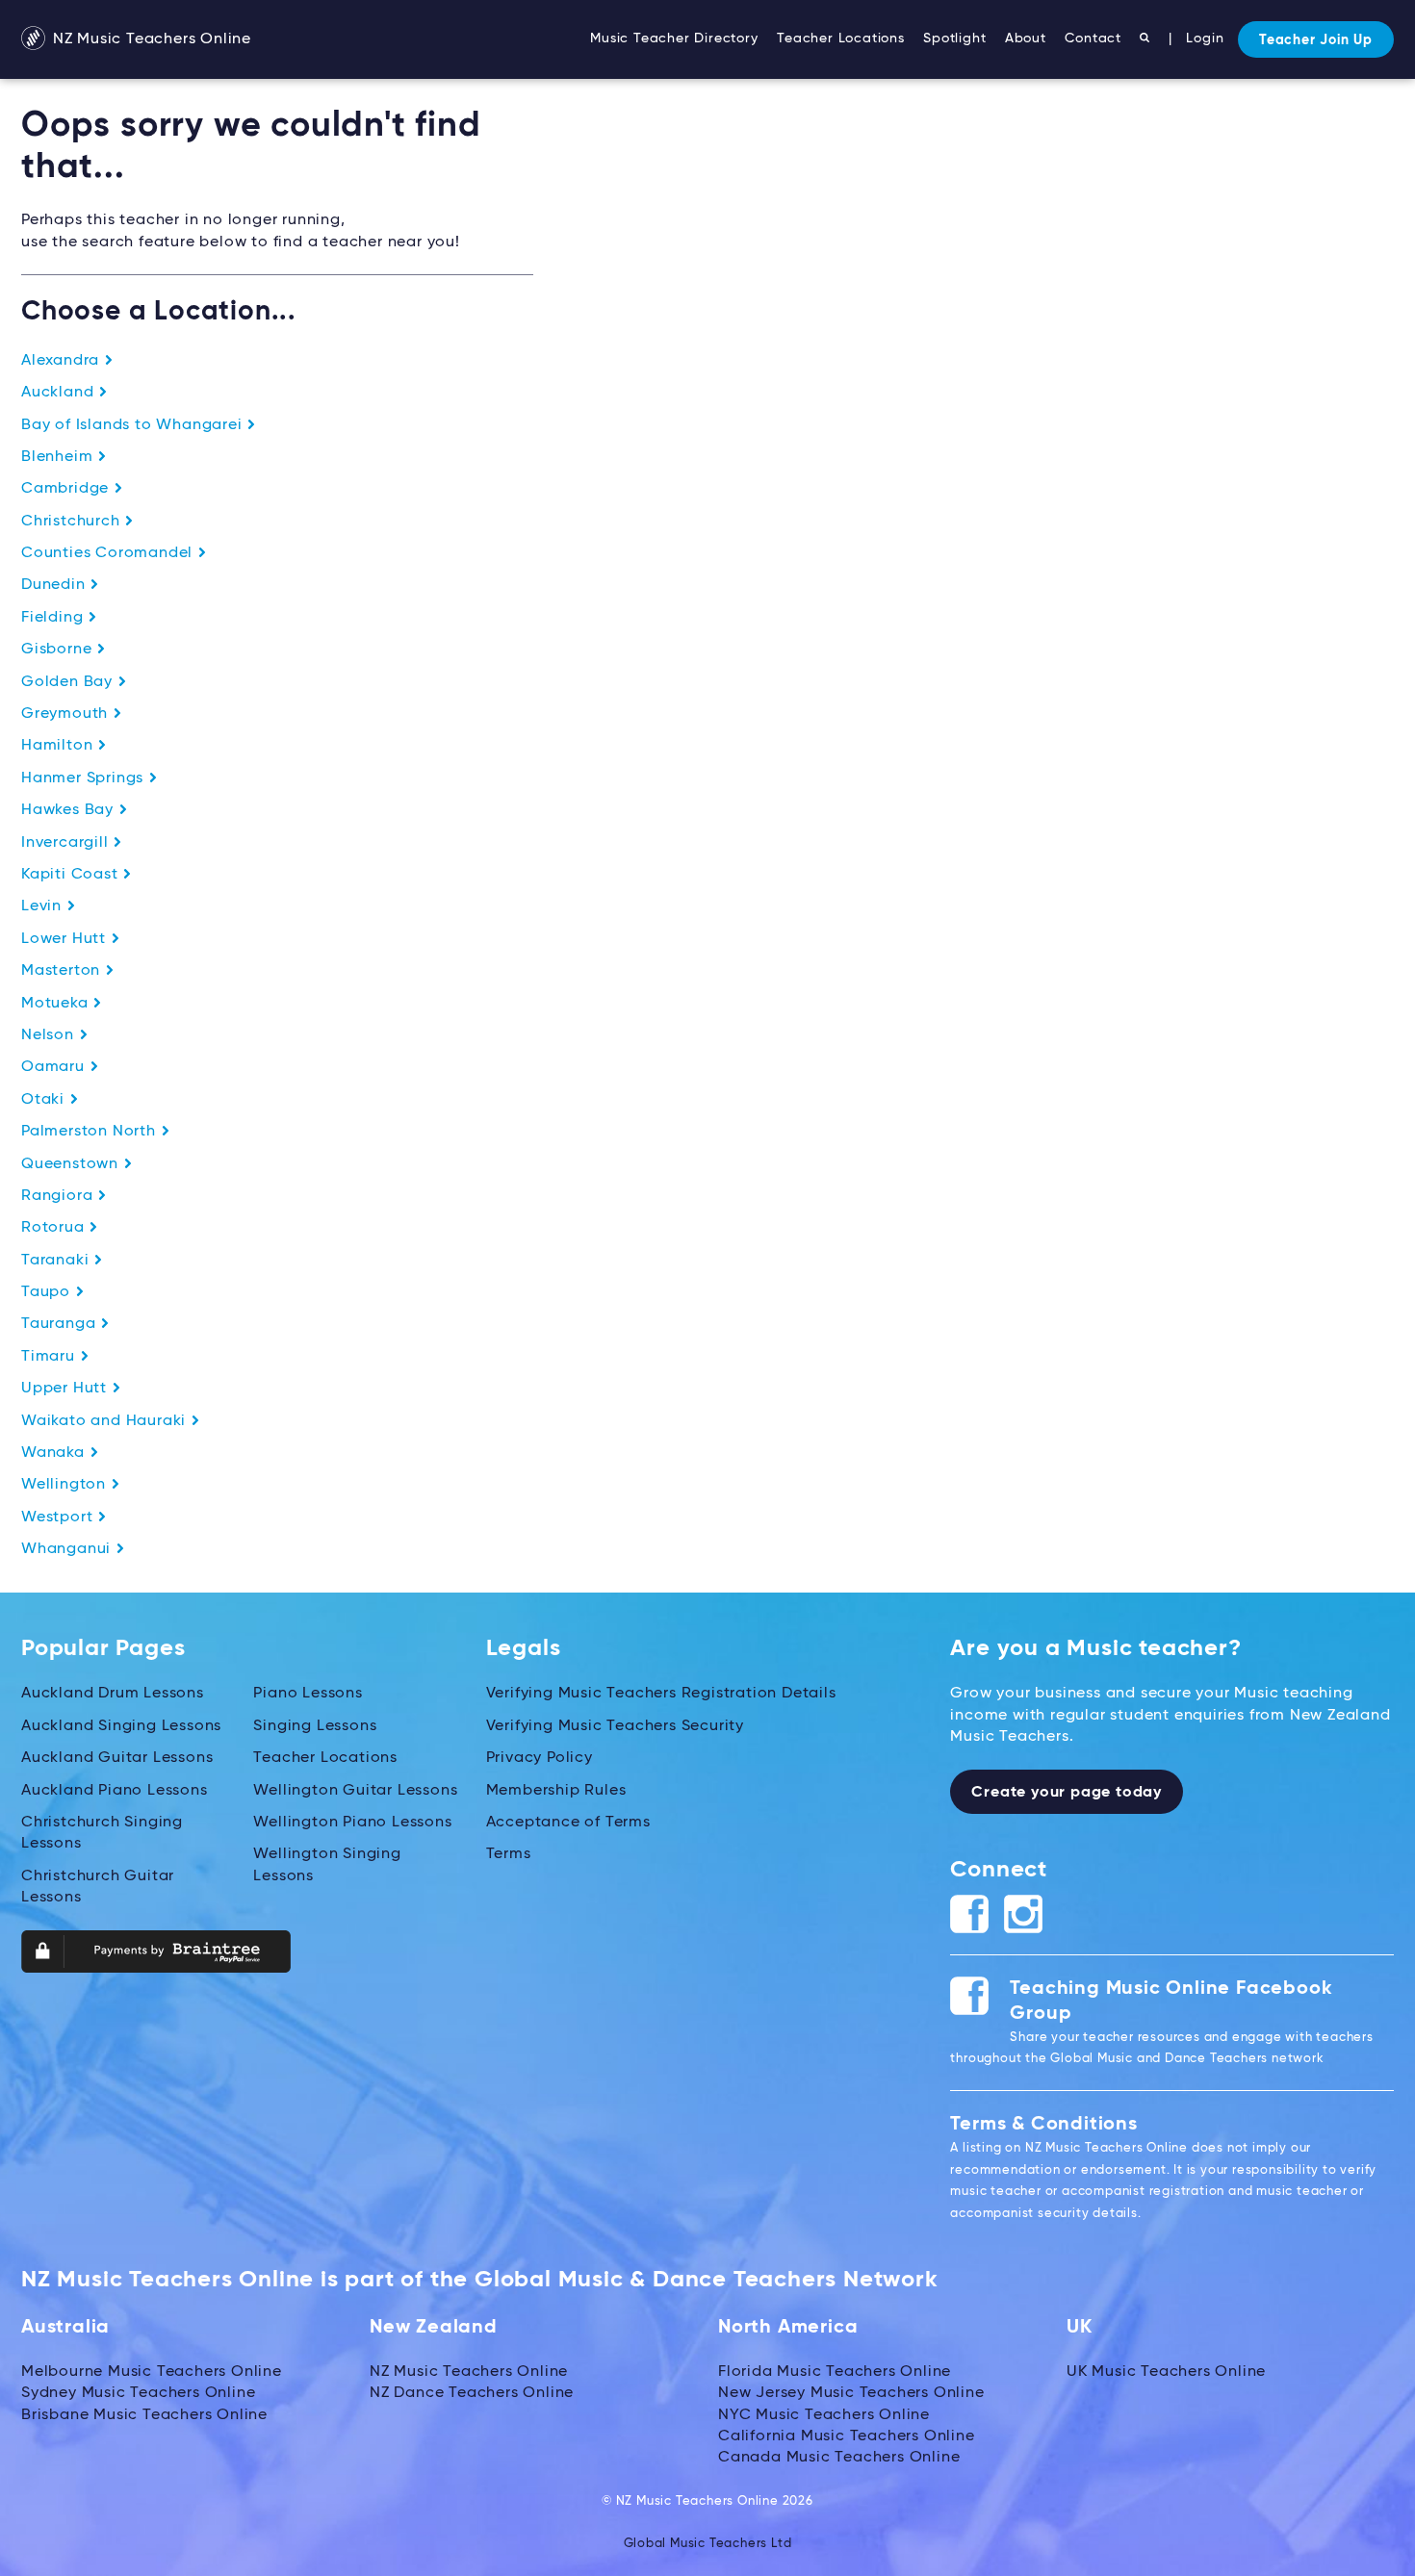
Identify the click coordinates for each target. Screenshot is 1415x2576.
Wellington (66, 1485)
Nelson (50, 1035)
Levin (44, 906)
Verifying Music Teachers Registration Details (661, 1694)
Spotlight (954, 38)
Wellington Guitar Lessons (355, 1791)
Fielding (54, 618)
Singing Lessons (315, 1726)
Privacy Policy (540, 1758)
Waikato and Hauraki (106, 1421)
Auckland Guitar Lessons (117, 1758)
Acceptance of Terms (568, 1823)
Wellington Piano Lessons (352, 1823)
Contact (1093, 38)
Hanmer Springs (85, 778)
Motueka (57, 1004)
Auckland (60, 393)
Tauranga (61, 1324)
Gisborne (59, 650)
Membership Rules (556, 1791)
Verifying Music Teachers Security (615, 1726)
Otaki (45, 1100)
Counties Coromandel (109, 553)
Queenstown (72, 1164)
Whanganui (68, 1549)
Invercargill (67, 843)
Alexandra (63, 361)
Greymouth (67, 714)
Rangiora (59, 1196)
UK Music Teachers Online (1166, 2372)
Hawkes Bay (70, 810)
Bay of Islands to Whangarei (134, 425)
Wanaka (55, 1453)
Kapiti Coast (72, 875)
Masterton (63, 971)
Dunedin (55, 585)
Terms (509, 1854)
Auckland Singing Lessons (121, 1726)
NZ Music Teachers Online (150, 39)
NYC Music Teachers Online (824, 2415)
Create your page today (1067, 1793)
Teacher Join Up (1316, 40)
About (1026, 38)
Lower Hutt (66, 939)
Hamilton (59, 746)
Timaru (51, 1357)
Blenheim (59, 457)
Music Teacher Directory (674, 38)
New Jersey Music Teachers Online (851, 2393)
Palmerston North (91, 1132)
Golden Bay (69, 682)
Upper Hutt (66, 1389)
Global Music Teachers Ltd (708, 2544)
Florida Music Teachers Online (835, 2372)
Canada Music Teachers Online (839, 2458)
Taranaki (57, 1261)
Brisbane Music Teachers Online (144, 2415)
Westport (59, 1518)
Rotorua (55, 1228)
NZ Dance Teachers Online (472, 2393)
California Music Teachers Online (847, 2436)
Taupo (48, 1292)
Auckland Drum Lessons (113, 1694)
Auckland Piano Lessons (115, 1791)
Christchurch (73, 522)
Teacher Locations (841, 38)
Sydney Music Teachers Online (138, 2393)
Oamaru (55, 1067)
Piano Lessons (308, 1694)
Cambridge (67, 489)
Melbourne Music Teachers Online (152, 2372)
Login (1205, 38)
